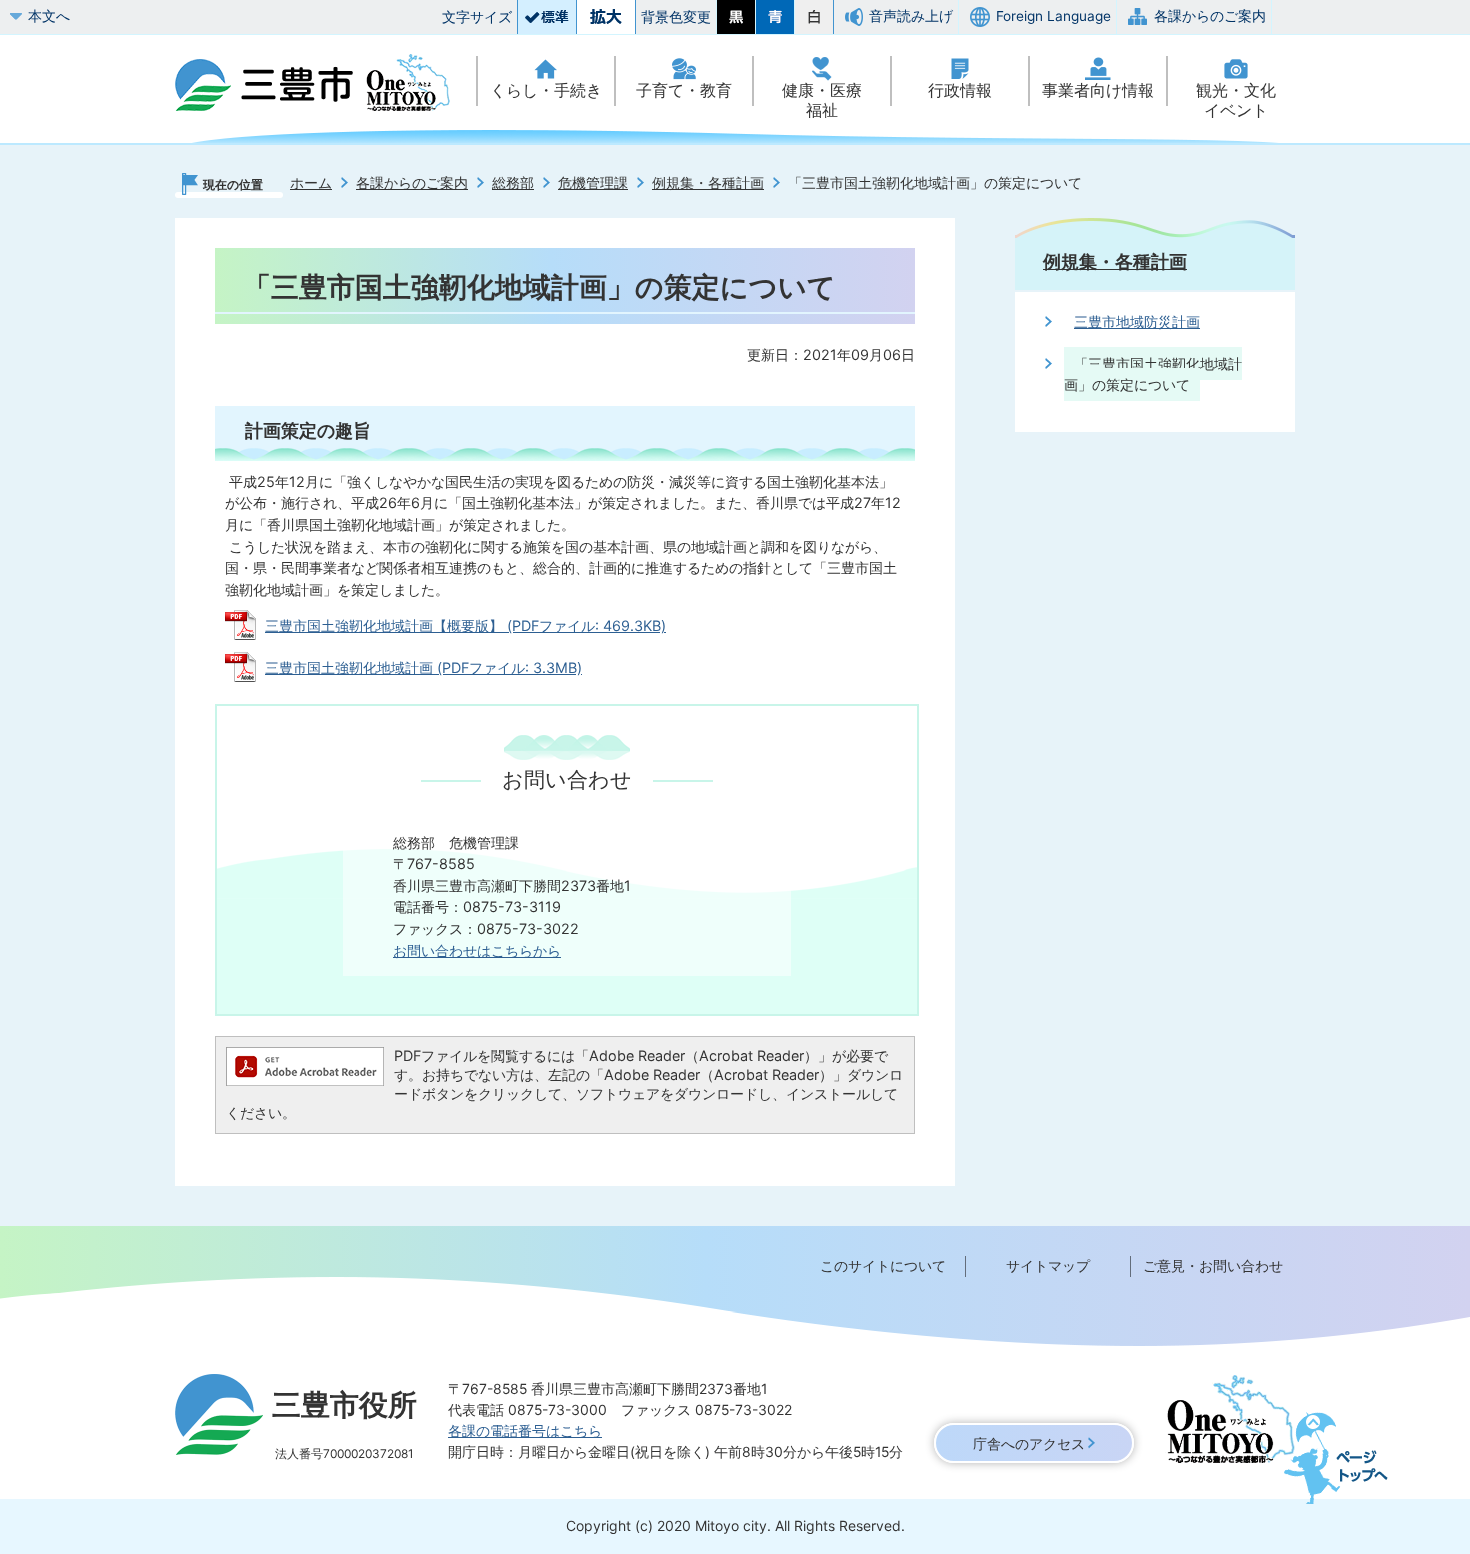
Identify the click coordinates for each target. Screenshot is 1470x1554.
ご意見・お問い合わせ (1213, 1265)
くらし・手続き (546, 90)
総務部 (513, 182)
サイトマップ (1048, 1265)
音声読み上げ (911, 16)
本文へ (49, 16)
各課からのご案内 (1210, 16)
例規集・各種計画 (708, 182)
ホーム (311, 182)
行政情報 (960, 90)
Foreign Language (1053, 16)
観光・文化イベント (1236, 100)
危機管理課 (593, 182)
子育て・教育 (684, 90)
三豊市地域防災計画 (1137, 321)
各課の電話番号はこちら (525, 1430)
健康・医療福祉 (822, 100)
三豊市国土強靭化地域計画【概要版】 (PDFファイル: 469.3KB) (465, 625)
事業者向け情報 (1098, 90)
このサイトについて (883, 1265)
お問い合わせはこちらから (477, 950)
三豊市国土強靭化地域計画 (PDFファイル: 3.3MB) (423, 667)
